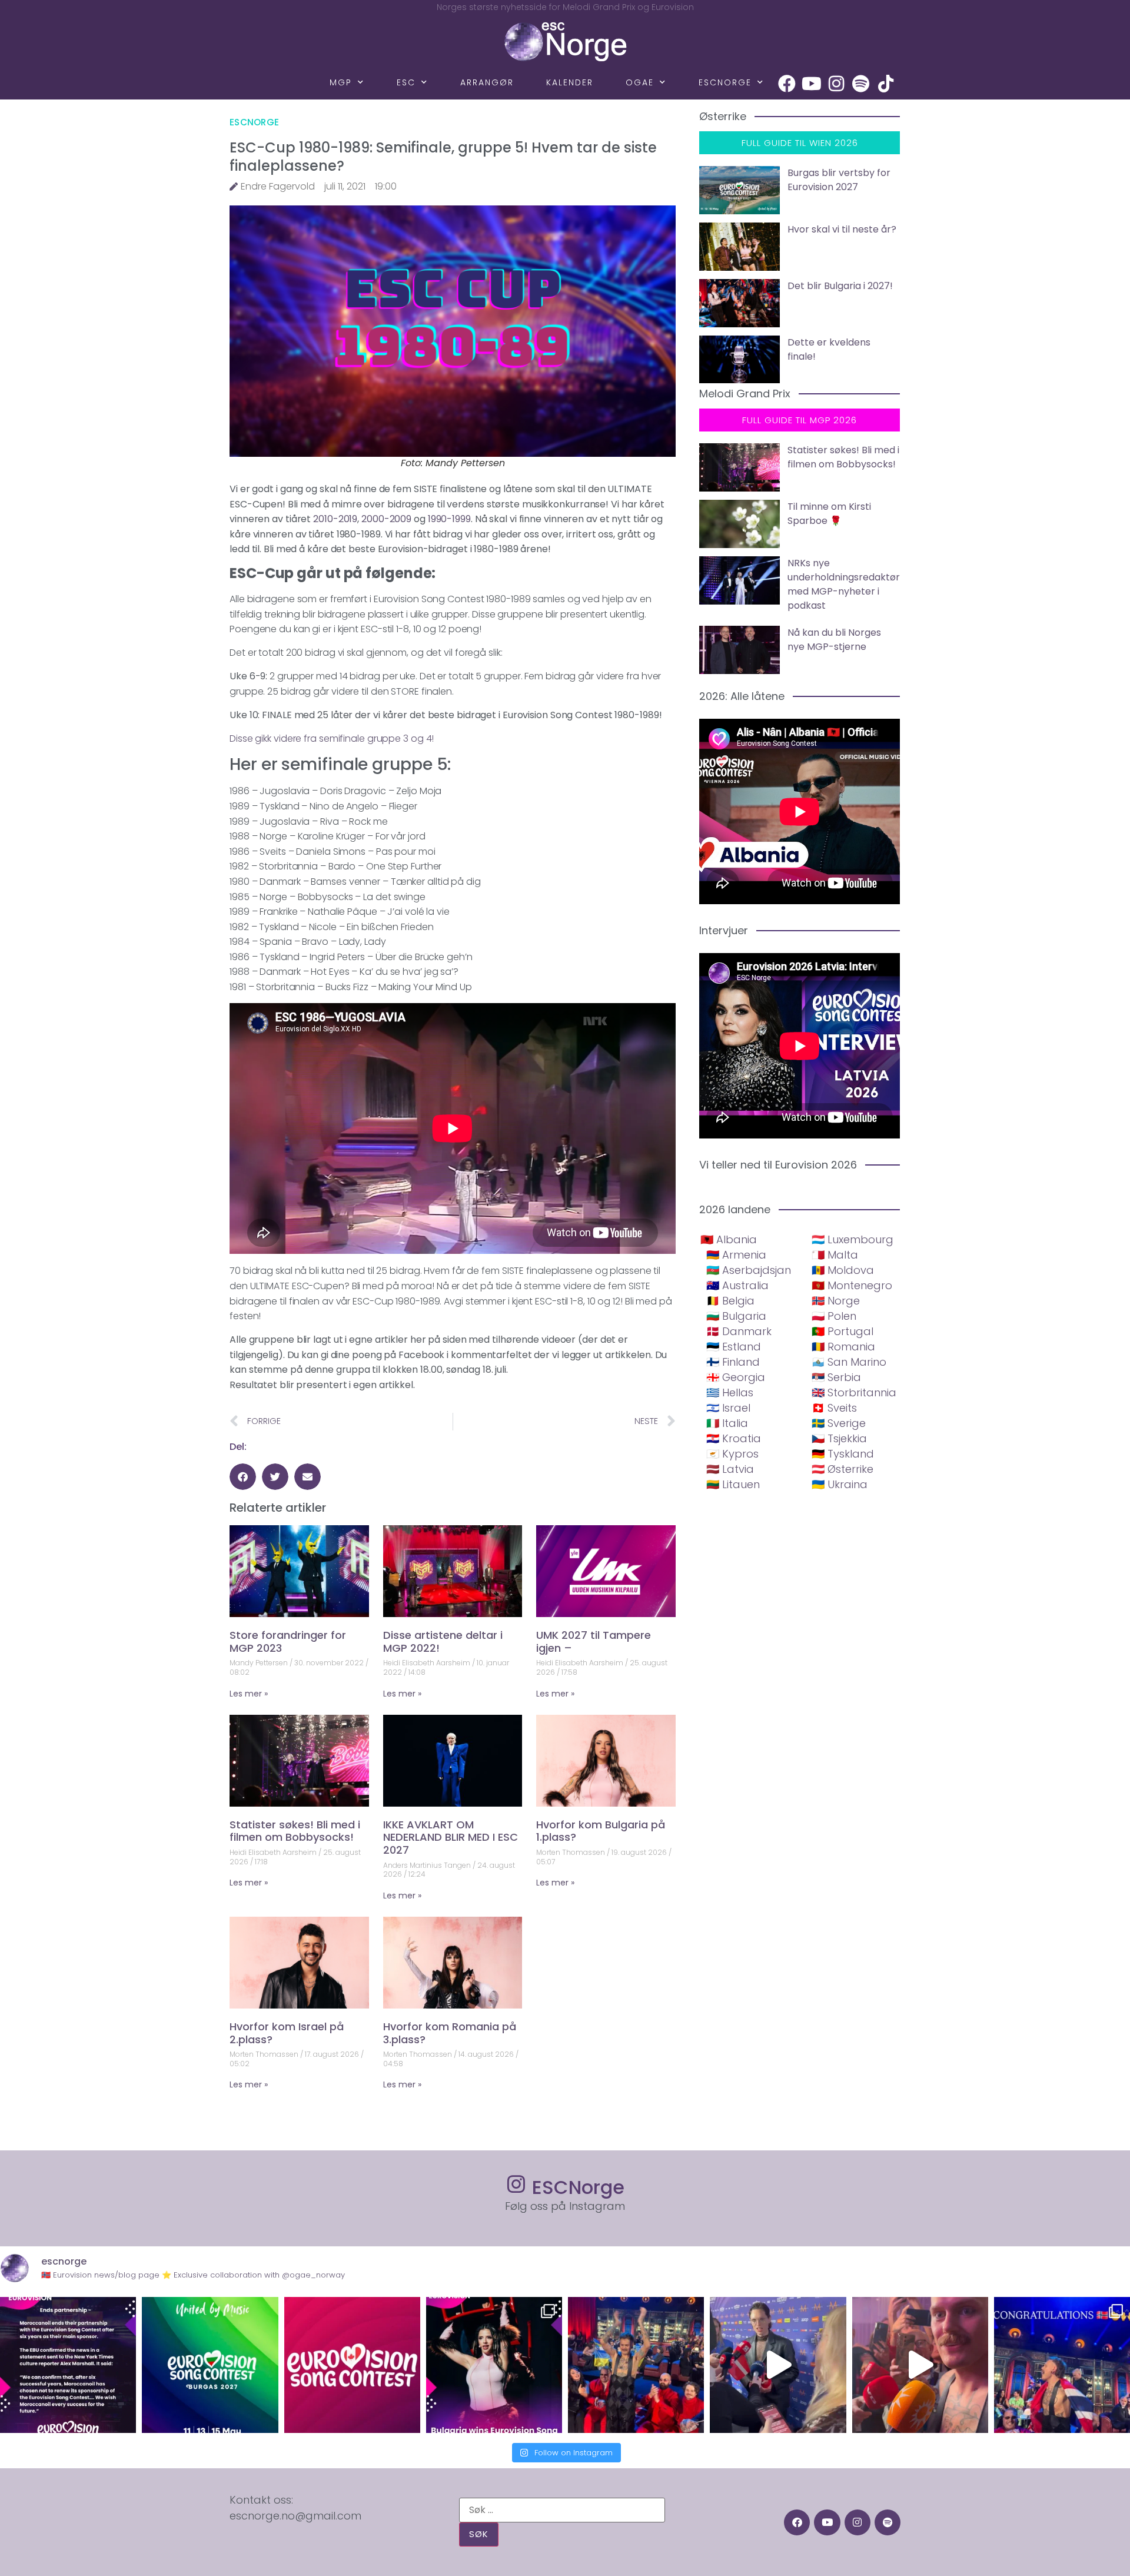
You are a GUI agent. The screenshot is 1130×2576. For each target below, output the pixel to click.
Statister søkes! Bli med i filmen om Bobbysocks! (295, 1831)
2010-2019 (334, 519)
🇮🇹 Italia (727, 1423)
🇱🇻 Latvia (730, 1469)
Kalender (570, 82)
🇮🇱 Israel (728, 1408)
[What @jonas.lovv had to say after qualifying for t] (920, 2365)
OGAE (640, 82)
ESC (406, 82)
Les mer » (249, 1694)
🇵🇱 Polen (834, 1316)
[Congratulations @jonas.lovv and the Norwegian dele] (1062, 2365)
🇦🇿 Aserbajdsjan (749, 1270)
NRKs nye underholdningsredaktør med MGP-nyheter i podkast (844, 584)
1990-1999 (449, 519)
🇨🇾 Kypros (732, 1454)
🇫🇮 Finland (733, 1362)
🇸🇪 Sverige (839, 1423)
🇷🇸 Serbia (836, 1377)
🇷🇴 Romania (843, 1347)
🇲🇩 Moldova (843, 1270)
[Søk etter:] (562, 2510)
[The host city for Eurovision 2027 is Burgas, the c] (210, 2365)
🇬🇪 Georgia (736, 1377)
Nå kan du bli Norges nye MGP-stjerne (834, 640)
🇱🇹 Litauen (733, 1484)
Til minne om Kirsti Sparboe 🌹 (829, 514)
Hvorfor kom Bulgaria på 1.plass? (601, 1831)
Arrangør (487, 82)
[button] (243, 1477)
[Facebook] (787, 84)
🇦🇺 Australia (737, 1285)
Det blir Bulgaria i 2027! (840, 286)
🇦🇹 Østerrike (842, 1469)
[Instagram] (836, 84)
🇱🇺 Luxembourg (853, 1239)
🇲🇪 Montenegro (852, 1285)
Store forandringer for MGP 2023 (288, 1641)
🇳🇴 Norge (836, 1301)
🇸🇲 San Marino (849, 1362)
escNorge (725, 82)
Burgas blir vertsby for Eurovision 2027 (839, 180)
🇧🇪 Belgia (730, 1301)
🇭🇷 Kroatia (734, 1438)
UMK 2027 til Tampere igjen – (594, 1641)
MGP (341, 82)
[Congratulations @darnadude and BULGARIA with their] (494, 2365)
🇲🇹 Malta (835, 1255)
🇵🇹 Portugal (842, 1331)
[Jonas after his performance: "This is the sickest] (636, 2365)
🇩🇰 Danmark (739, 1331)
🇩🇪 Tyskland (843, 1454)
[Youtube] (812, 84)
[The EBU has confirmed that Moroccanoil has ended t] (68, 2365)
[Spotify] (861, 84)
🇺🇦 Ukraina (840, 1484)
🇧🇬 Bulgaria (736, 1316)
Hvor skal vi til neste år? (842, 229)
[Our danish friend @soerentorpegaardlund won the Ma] (778, 2365)
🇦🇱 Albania (729, 1239)
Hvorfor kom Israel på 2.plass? (287, 2033)
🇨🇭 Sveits (834, 1408)
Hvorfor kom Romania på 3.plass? (450, 2033)
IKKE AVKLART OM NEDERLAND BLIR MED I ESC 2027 (451, 1837)
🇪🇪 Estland (734, 1347)
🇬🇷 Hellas (730, 1392)
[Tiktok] (886, 84)
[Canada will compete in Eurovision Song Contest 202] (352, 2365)
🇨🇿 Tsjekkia (839, 1438)
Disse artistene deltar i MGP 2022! (443, 1641)
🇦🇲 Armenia (736, 1255)
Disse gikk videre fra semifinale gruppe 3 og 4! (332, 738)
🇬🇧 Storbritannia (854, 1392)
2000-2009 (386, 519)
